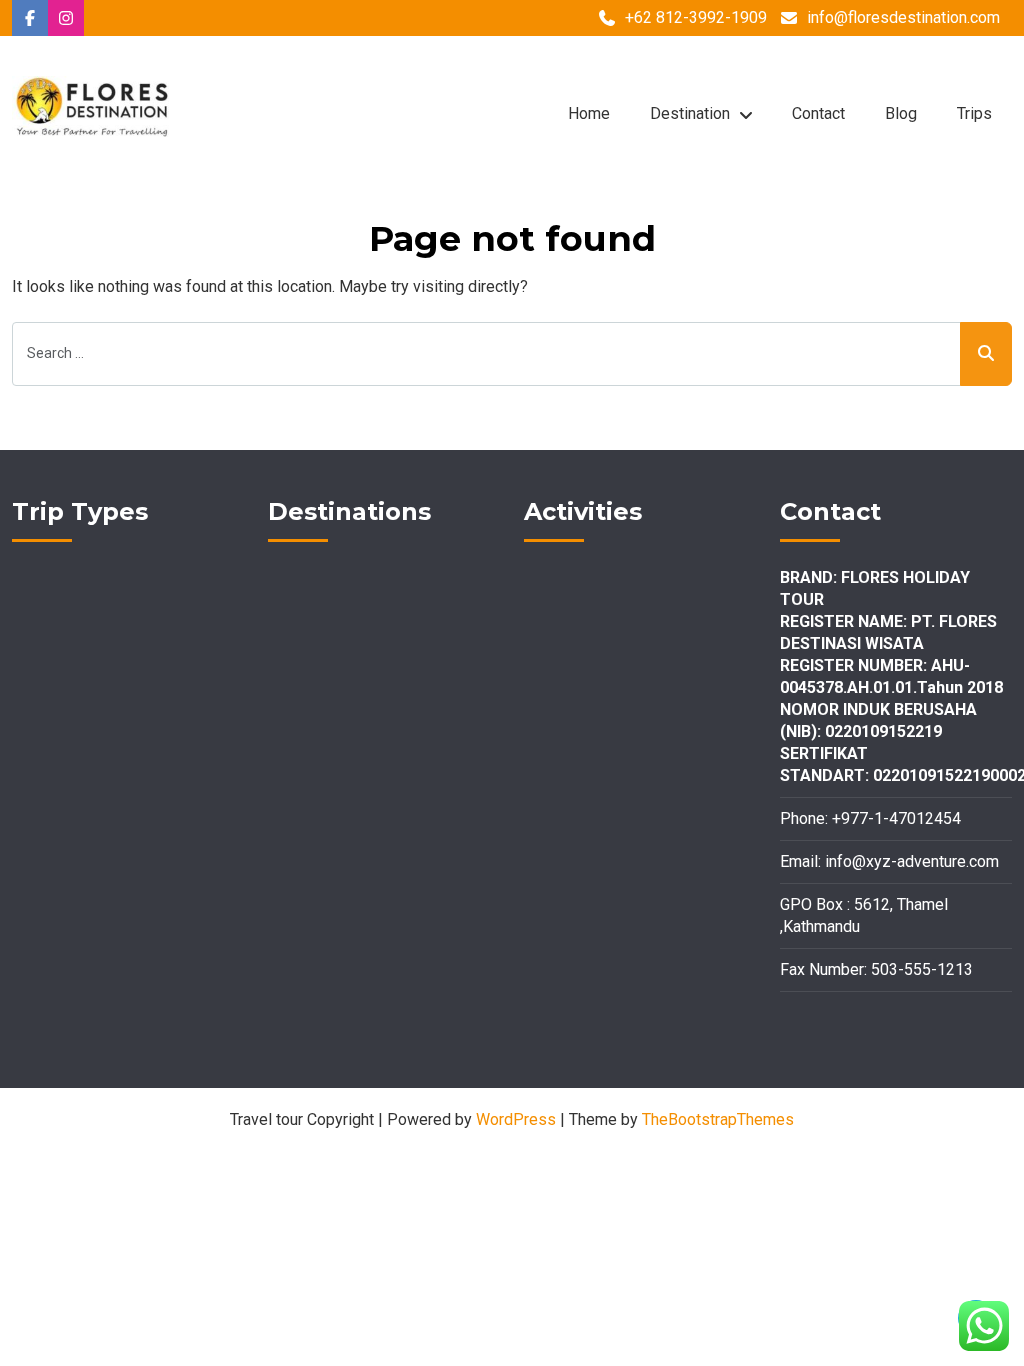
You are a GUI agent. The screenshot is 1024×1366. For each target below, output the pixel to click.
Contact (818, 113)
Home (589, 113)
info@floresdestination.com (903, 17)
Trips (974, 113)
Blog (901, 113)
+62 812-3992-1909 (696, 17)
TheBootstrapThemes (718, 1119)
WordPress (516, 1119)
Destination (690, 113)
